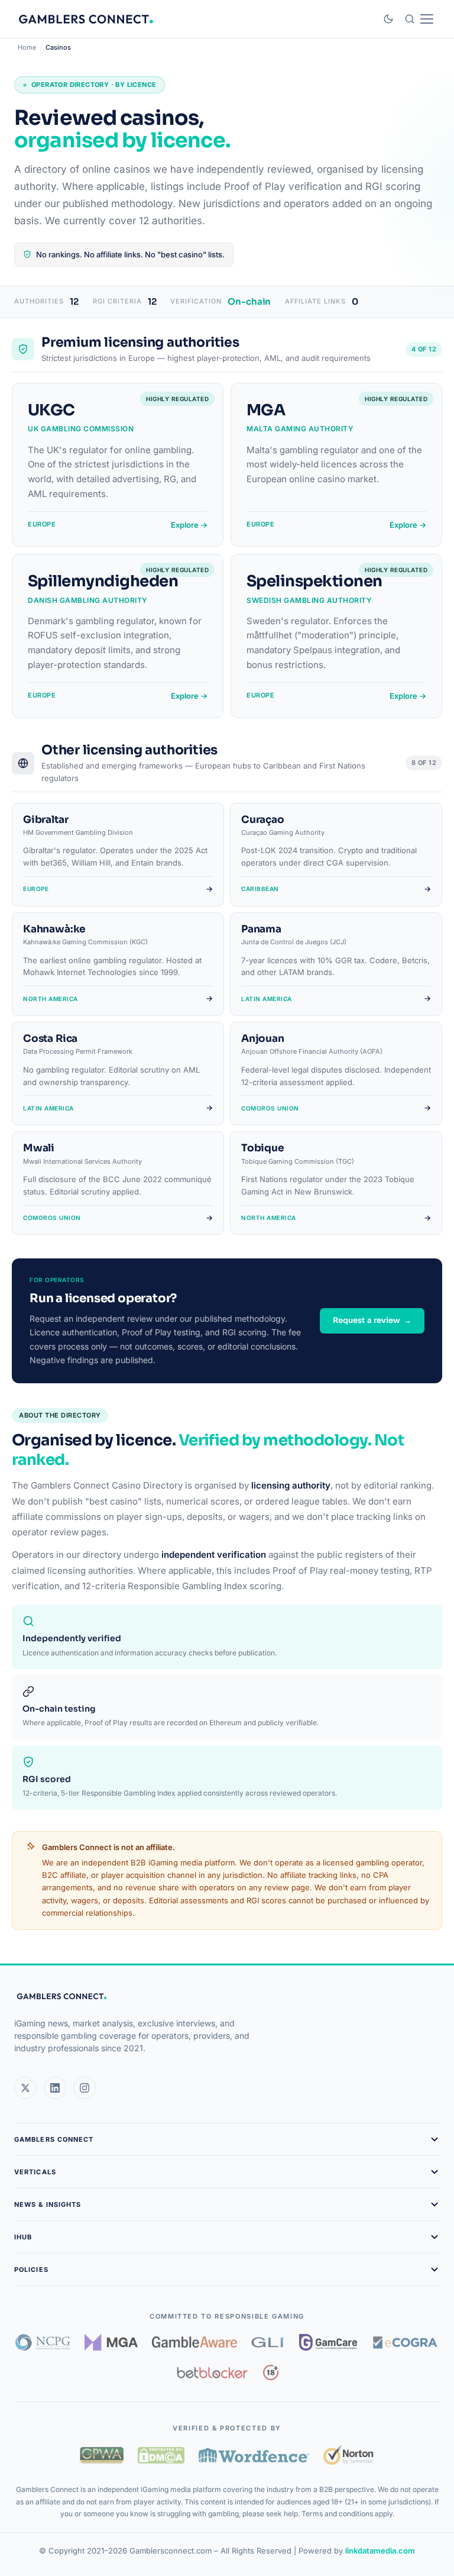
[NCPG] (43, 2342)
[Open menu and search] (419, 19)
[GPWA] (102, 2455)
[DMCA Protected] (161, 2455)
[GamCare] (328, 2342)
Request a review (372, 1320)
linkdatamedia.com (380, 2551)
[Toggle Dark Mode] (388, 19)
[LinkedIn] (55, 2088)
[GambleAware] (194, 2342)
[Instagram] (85, 2088)
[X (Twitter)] (25, 2088)
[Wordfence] (254, 2455)
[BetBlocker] (213, 2372)
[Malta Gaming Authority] (111, 2342)
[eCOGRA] (405, 2342)
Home (27, 47)
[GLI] (268, 2342)
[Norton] (348, 2455)
